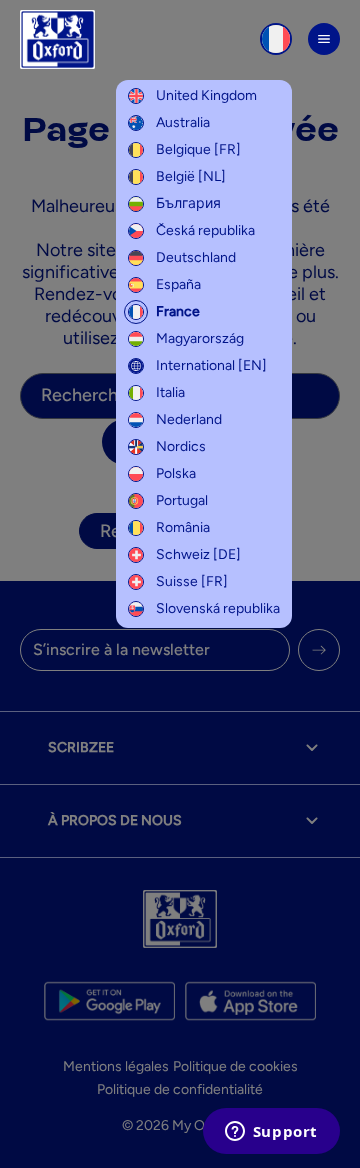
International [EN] (211, 365)
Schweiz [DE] (198, 554)
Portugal (182, 500)
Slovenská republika (218, 608)
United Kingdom (206, 95)
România (183, 527)
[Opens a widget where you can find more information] (271, 1133)
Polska (176, 473)
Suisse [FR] (192, 581)
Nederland (189, 419)
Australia (183, 122)
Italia (170, 392)
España (178, 284)
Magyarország (200, 338)
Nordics (181, 446)
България (188, 203)
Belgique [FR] (198, 149)
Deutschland (196, 257)
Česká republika (205, 230)
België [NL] (191, 176)
